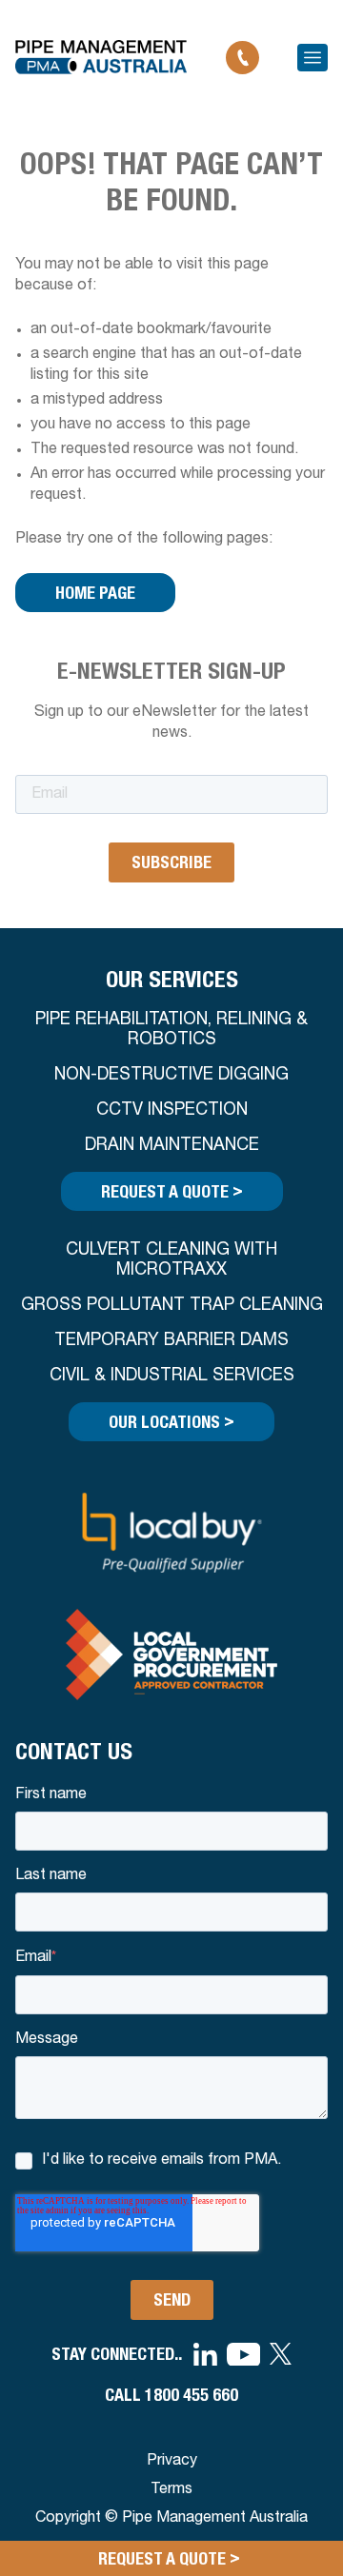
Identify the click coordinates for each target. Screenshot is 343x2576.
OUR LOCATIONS (171, 1421)
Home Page (95, 593)
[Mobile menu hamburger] (313, 58)
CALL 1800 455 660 (171, 2395)
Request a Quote (169, 2557)
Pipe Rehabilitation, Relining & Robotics (171, 1030)
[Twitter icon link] (281, 2354)
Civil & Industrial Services (172, 1377)
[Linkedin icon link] (205, 2355)
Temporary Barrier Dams (171, 1341)
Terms (171, 2490)
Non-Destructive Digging (171, 1076)
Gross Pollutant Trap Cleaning (172, 1306)
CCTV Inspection (172, 1111)
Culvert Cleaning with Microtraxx (171, 1261)
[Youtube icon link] (243, 2355)
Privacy (172, 2462)
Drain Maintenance (172, 1146)
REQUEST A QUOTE (172, 1190)
